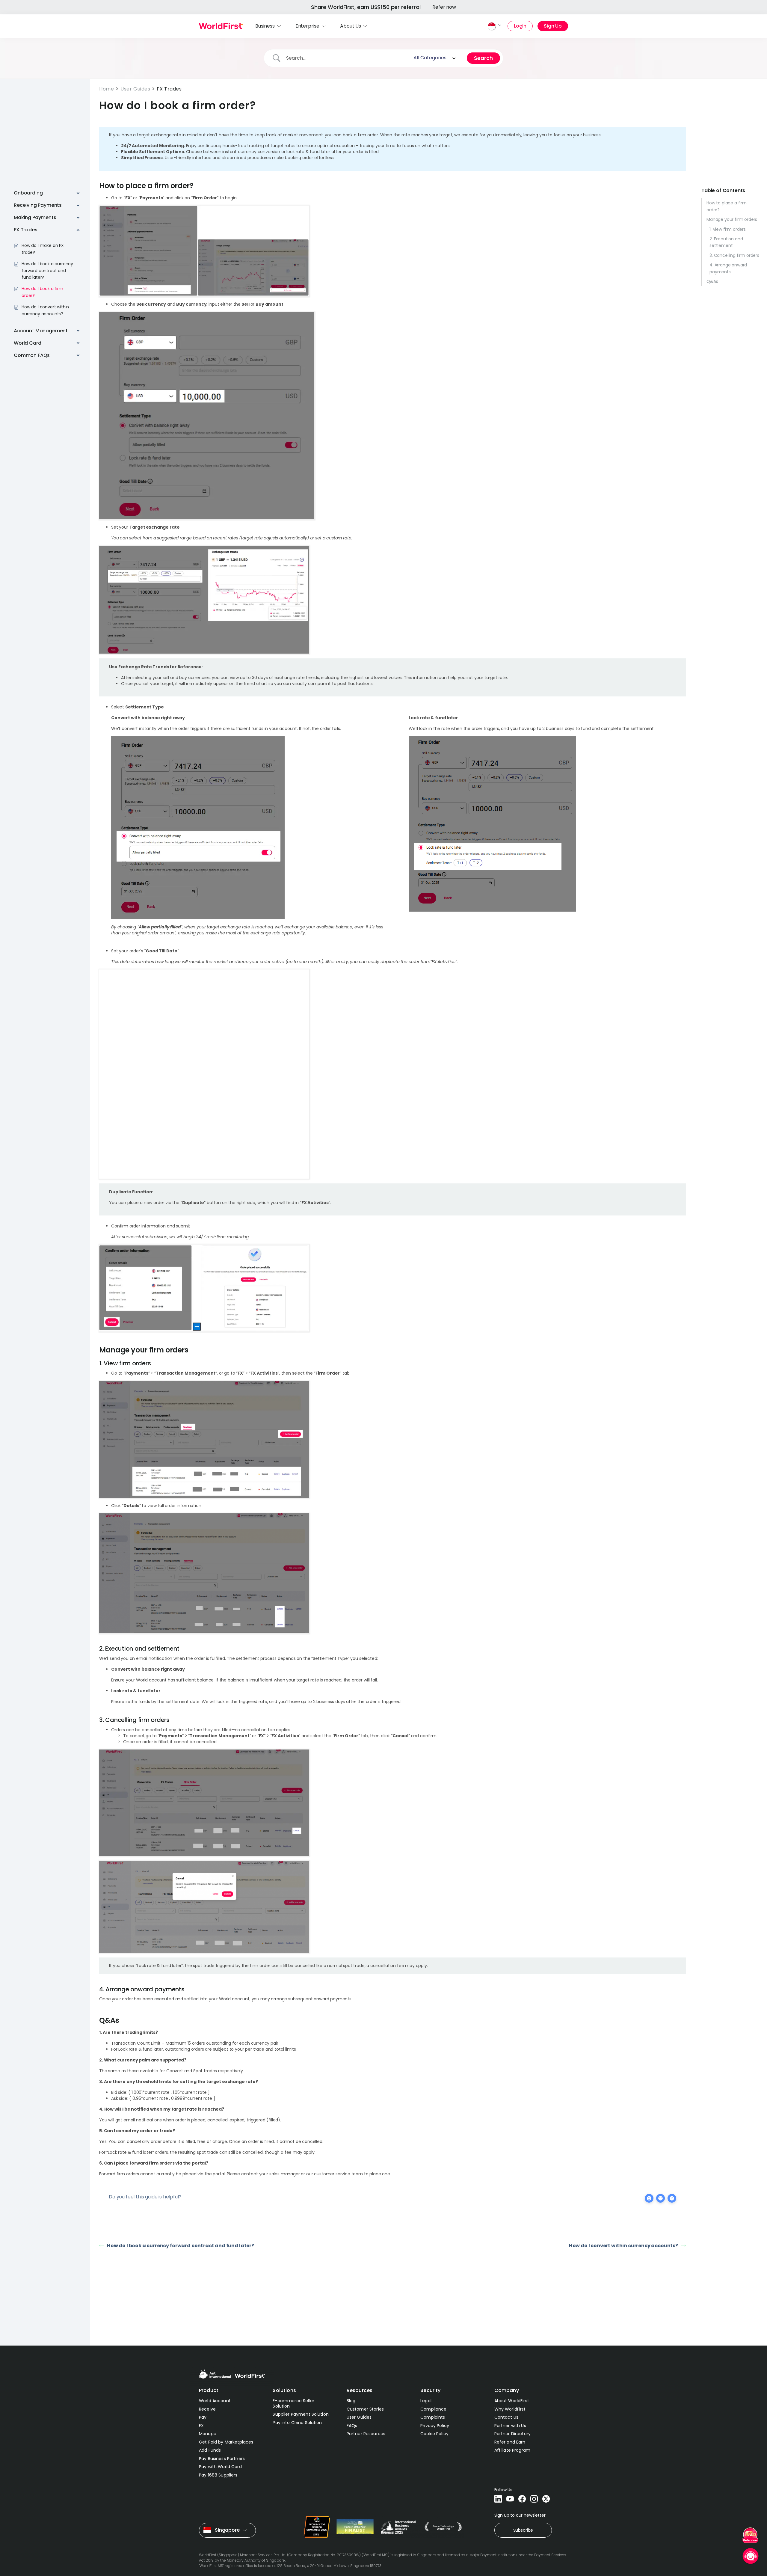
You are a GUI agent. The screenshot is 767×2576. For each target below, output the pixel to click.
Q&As (712, 281)
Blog (351, 2401)
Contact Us (506, 2417)
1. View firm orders (728, 229)
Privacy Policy (435, 2426)
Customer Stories (365, 2409)
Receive (207, 2409)
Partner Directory (512, 2434)
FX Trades (169, 89)
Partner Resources (366, 2434)
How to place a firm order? (727, 206)
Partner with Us (510, 2426)
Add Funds (210, 2450)
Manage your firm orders (732, 219)
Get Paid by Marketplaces (226, 2442)
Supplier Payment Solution (301, 2414)
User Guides (135, 89)
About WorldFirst (512, 2401)
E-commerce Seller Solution (293, 2403)
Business (265, 26)
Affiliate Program (512, 2450)
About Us (351, 26)
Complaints (433, 2417)
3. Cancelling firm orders (734, 255)
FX (201, 2426)
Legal (426, 2401)
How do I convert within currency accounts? (623, 2246)
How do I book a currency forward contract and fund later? (181, 2246)
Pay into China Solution (297, 2423)
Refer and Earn (510, 2442)
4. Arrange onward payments (728, 268)
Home (107, 89)
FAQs (352, 2426)
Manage (208, 2434)
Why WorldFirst (510, 2409)
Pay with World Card (220, 2467)
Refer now (444, 7)
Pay (203, 2417)
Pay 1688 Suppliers (218, 2475)
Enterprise (307, 26)
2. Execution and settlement (726, 242)
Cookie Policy (434, 2434)
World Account (215, 2401)
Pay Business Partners (222, 2459)
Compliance (433, 2409)
